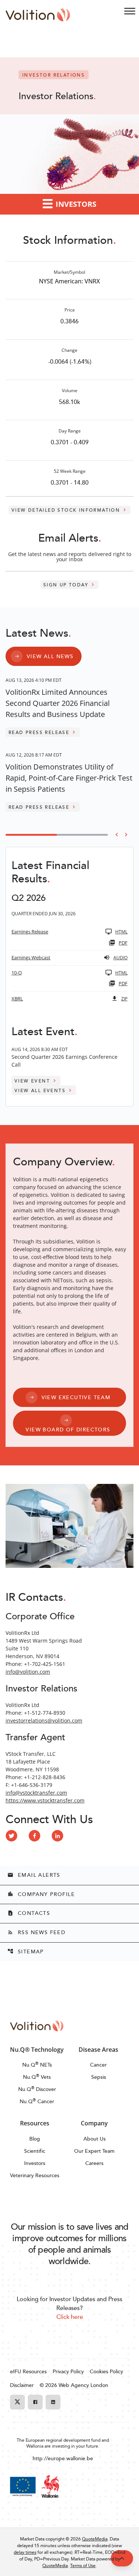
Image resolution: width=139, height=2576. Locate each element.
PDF (123, 943)
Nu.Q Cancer (37, 2101)
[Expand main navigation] (130, 11)
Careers (94, 2163)
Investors (35, 2163)
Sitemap (26, 1951)
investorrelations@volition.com (44, 1720)
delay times (25, 2552)
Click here (70, 2317)
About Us (95, 2139)
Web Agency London (83, 2385)
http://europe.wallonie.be (63, 2458)
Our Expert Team (94, 2151)
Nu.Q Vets (37, 2077)
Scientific (35, 2151)
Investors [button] (75, 204)
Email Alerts (34, 1875)
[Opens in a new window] (11, 1836)
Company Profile (41, 1894)
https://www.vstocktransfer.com (45, 1800)
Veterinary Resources (35, 2175)
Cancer (98, 2065)
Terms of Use (83, 2565)
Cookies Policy (106, 2371)
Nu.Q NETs (37, 2065)
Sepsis (99, 2077)
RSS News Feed (36, 1932)
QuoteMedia (95, 2539)
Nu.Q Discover (37, 2089)
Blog (35, 2139)
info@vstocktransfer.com (36, 1793)
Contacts (29, 1913)
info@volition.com (28, 1672)
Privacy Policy (68, 2371)
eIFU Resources (28, 2371)
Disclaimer (22, 2385)
